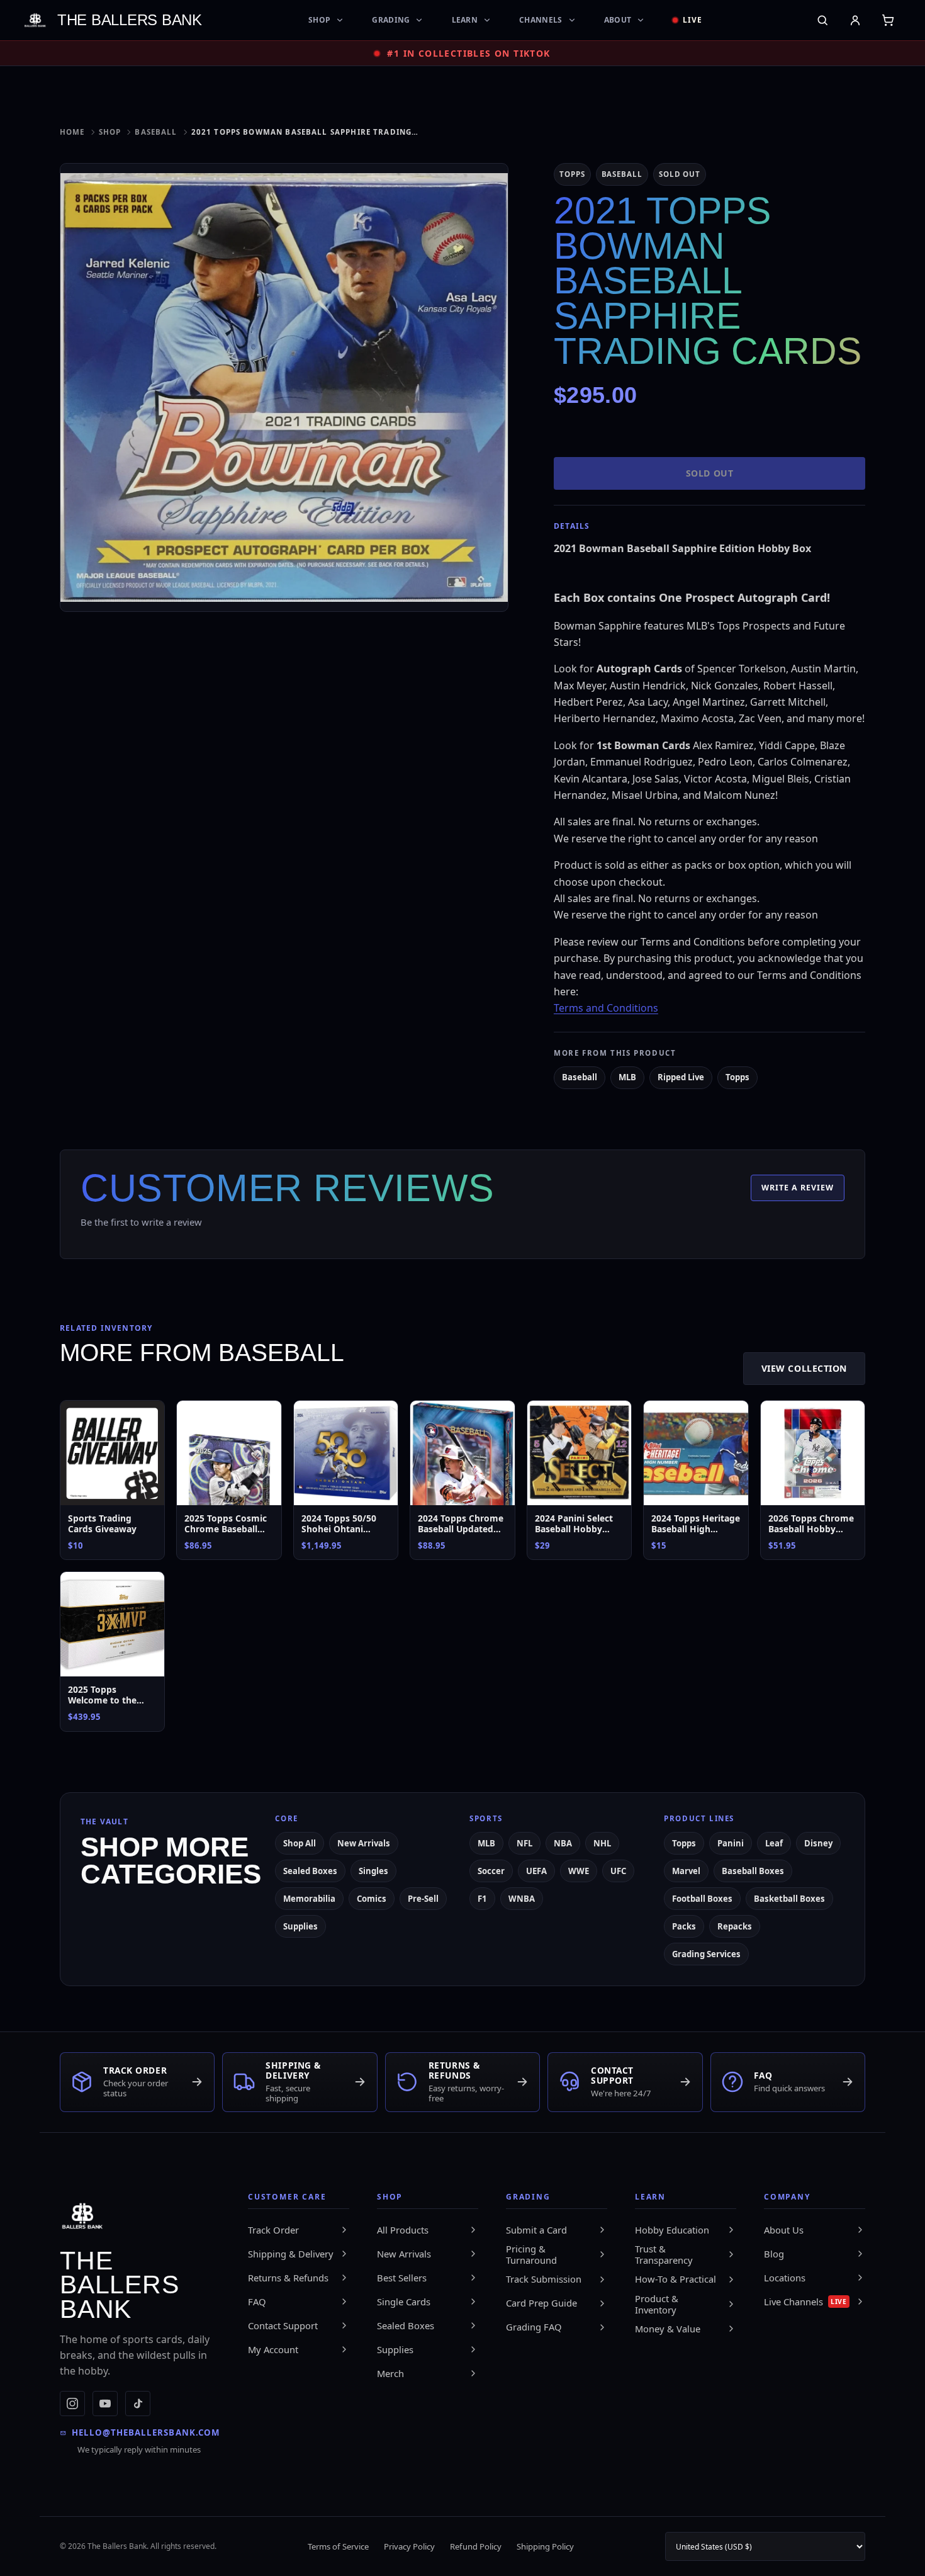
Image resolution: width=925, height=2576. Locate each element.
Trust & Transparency (664, 2255)
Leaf (774, 1843)
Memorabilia (309, 1899)
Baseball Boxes (753, 1871)
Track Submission (544, 2279)
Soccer (491, 1871)
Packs (684, 1926)
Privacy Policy (409, 2546)
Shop (319, 20)
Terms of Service (338, 2546)
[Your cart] (888, 20)
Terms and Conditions (606, 1008)
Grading (391, 20)
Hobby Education (672, 2230)
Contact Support (283, 2325)
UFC (618, 1871)
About (618, 20)
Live (692, 20)
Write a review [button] (798, 1188)
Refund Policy (476, 2546)
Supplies (300, 1926)
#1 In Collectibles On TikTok (468, 53)
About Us (784, 2230)
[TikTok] (138, 2404)
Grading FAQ (534, 2327)
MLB (627, 1077)
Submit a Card (536, 2230)
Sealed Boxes (310, 1871)
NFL (524, 1843)
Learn (465, 20)
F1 (482, 1899)
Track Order (273, 2230)
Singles (373, 1871)
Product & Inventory (657, 2304)
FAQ (257, 2302)
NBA (563, 1843)
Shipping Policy (545, 2546)
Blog (774, 2254)
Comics (372, 1899)
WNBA (522, 1899)
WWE (579, 1871)
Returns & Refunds (288, 2278)
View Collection (804, 1368)
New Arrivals (364, 1843)
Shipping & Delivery (291, 2254)
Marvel (686, 1871)
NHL (602, 1843)
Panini (731, 1843)
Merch (390, 2373)
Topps (737, 1077)
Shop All (300, 1843)
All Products (403, 2230)
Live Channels (805, 2302)
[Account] (855, 20)
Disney (818, 1843)
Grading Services (706, 1954)
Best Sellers (402, 2278)
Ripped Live (681, 1077)
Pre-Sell (423, 1899)
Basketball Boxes (789, 1899)
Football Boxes (702, 1899)
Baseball (156, 132)
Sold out (709, 473)
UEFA (536, 1871)
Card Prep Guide (541, 2303)
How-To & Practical (676, 2279)
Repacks (735, 1926)
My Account (273, 2349)
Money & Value (668, 2329)
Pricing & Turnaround (531, 2255)
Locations (785, 2278)
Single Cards (404, 2302)
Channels (541, 20)
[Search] (822, 20)
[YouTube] (105, 2404)
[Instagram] (72, 2404)
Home (72, 132)
